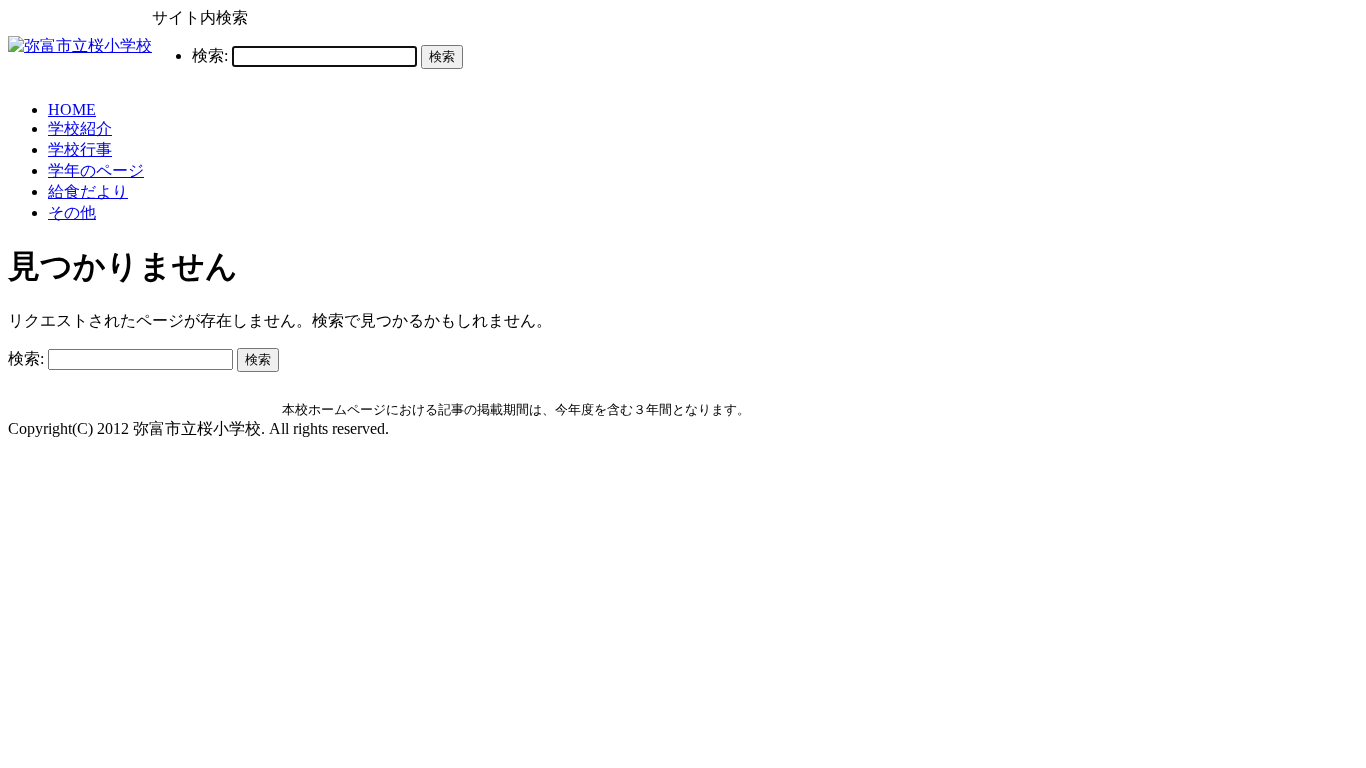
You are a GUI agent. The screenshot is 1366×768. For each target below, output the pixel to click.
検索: (210, 55)
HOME (72, 109)
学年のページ (96, 170)
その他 (72, 212)
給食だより (88, 191)
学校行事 (80, 149)
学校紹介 (80, 128)
